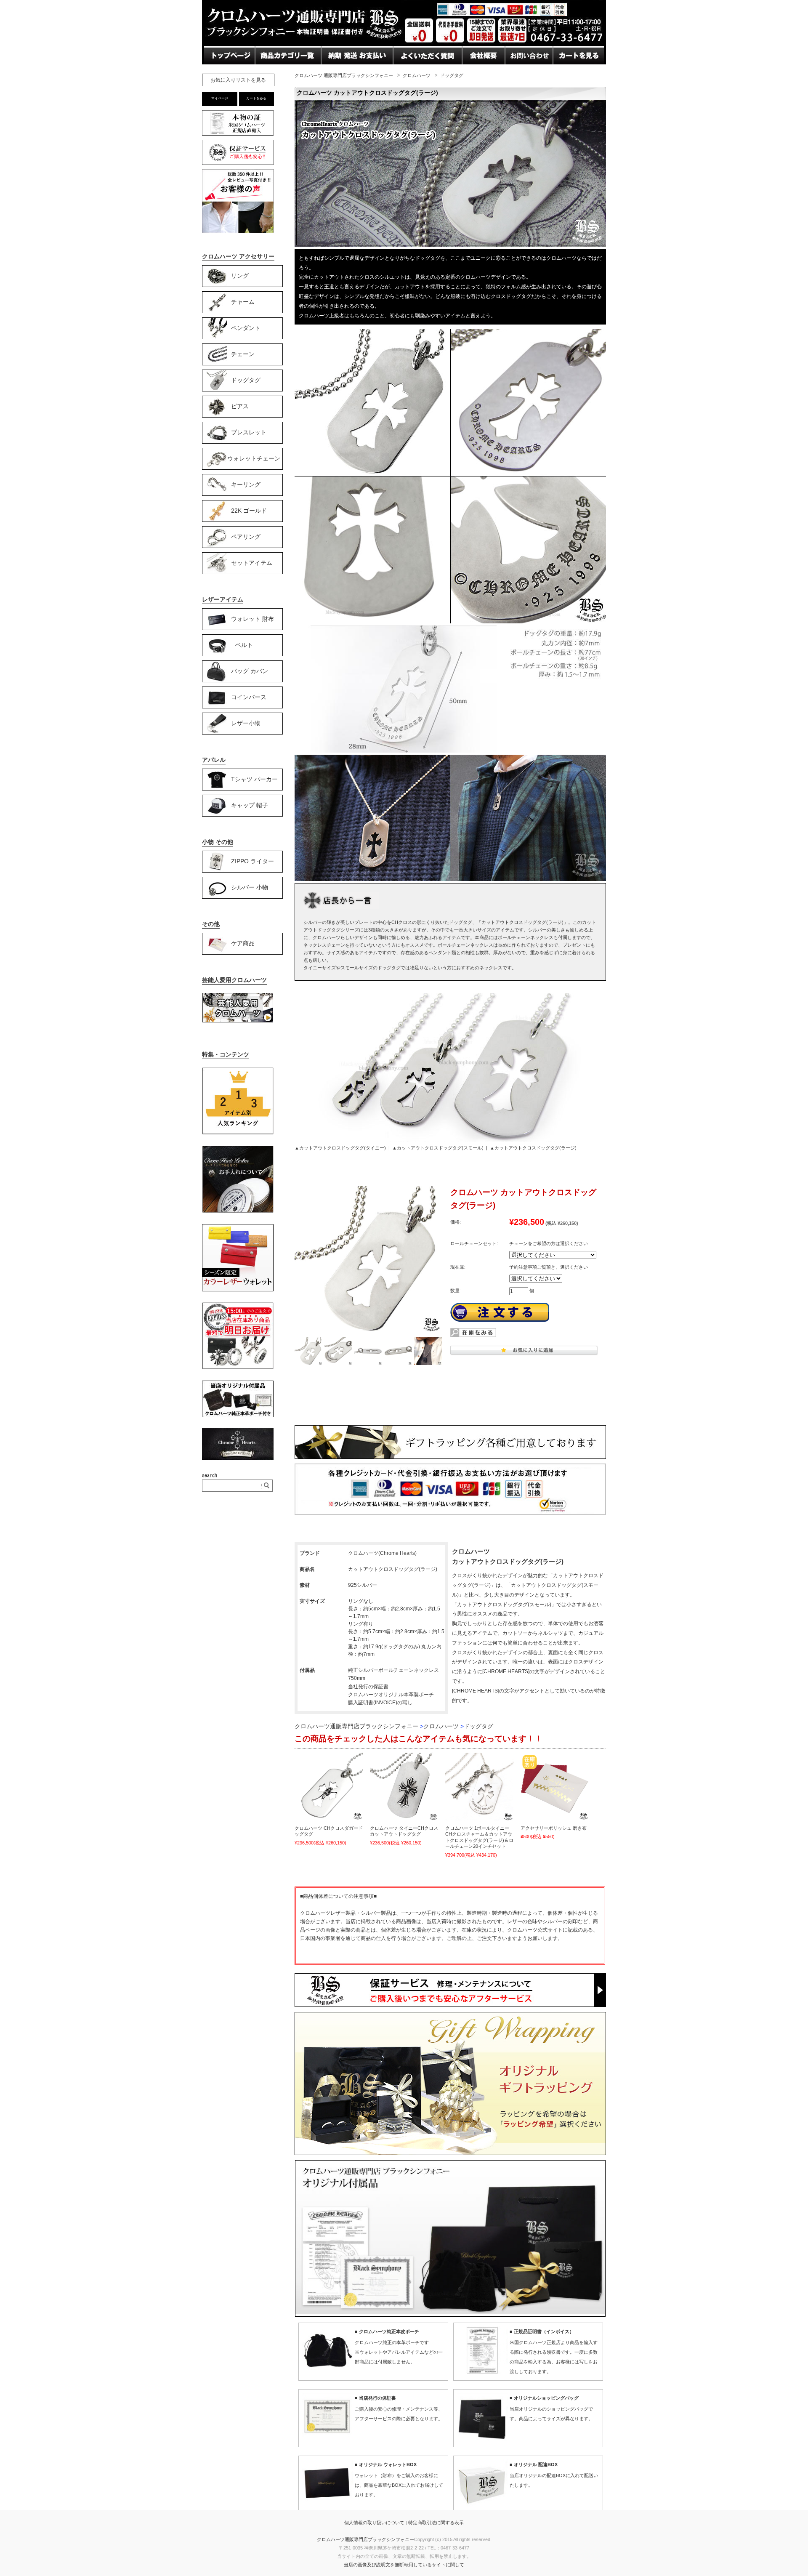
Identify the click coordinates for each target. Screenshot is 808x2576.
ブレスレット (249, 432)
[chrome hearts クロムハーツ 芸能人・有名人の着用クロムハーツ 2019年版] (238, 1021)
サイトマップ (483, 72)
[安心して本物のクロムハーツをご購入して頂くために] (238, 135)
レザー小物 (246, 723)
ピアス (240, 406)
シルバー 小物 (250, 887)
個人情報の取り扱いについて (374, 2523)
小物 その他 (218, 842)
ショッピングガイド (286, 72)
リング (240, 275)
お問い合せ (338, 72)
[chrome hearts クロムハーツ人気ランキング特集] (238, 1133)
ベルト (244, 644)
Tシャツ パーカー (254, 779)
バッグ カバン (250, 671)
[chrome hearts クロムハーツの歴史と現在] (238, 1458)
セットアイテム (252, 562)
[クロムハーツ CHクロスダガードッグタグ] (329, 1787)
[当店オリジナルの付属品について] (238, 1416)
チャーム (243, 301)
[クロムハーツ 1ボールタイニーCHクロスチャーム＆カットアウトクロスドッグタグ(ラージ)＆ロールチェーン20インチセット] (479, 1787)
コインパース (249, 697)
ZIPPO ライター (252, 861)
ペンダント (246, 327)
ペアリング (246, 536)
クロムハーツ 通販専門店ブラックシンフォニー (344, 75)
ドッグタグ (452, 75)
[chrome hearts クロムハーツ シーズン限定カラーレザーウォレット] (238, 1290)
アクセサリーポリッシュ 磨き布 (554, 1828)
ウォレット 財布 (252, 618)
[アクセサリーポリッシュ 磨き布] (555, 1787)
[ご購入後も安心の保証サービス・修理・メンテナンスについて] (238, 165)
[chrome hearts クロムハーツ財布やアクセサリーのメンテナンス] (238, 1211)
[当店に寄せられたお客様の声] (238, 231)
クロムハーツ (417, 75)
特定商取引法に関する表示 (436, 2523)
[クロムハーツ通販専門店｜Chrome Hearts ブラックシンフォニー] (404, 44)
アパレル (214, 760)
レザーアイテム (223, 599)
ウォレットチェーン (254, 458)
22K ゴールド (249, 510)
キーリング (246, 484)
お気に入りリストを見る (238, 80)
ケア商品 (243, 943)
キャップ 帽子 (250, 805)
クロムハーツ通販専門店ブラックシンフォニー (365, 2539)
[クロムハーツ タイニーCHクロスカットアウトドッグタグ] (404, 1787)
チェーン (243, 354)
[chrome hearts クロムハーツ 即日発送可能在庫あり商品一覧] (238, 1368)
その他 (211, 924)
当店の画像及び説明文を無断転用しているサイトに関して (404, 2565)
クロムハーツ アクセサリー (238, 256)
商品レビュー (414, 72)
